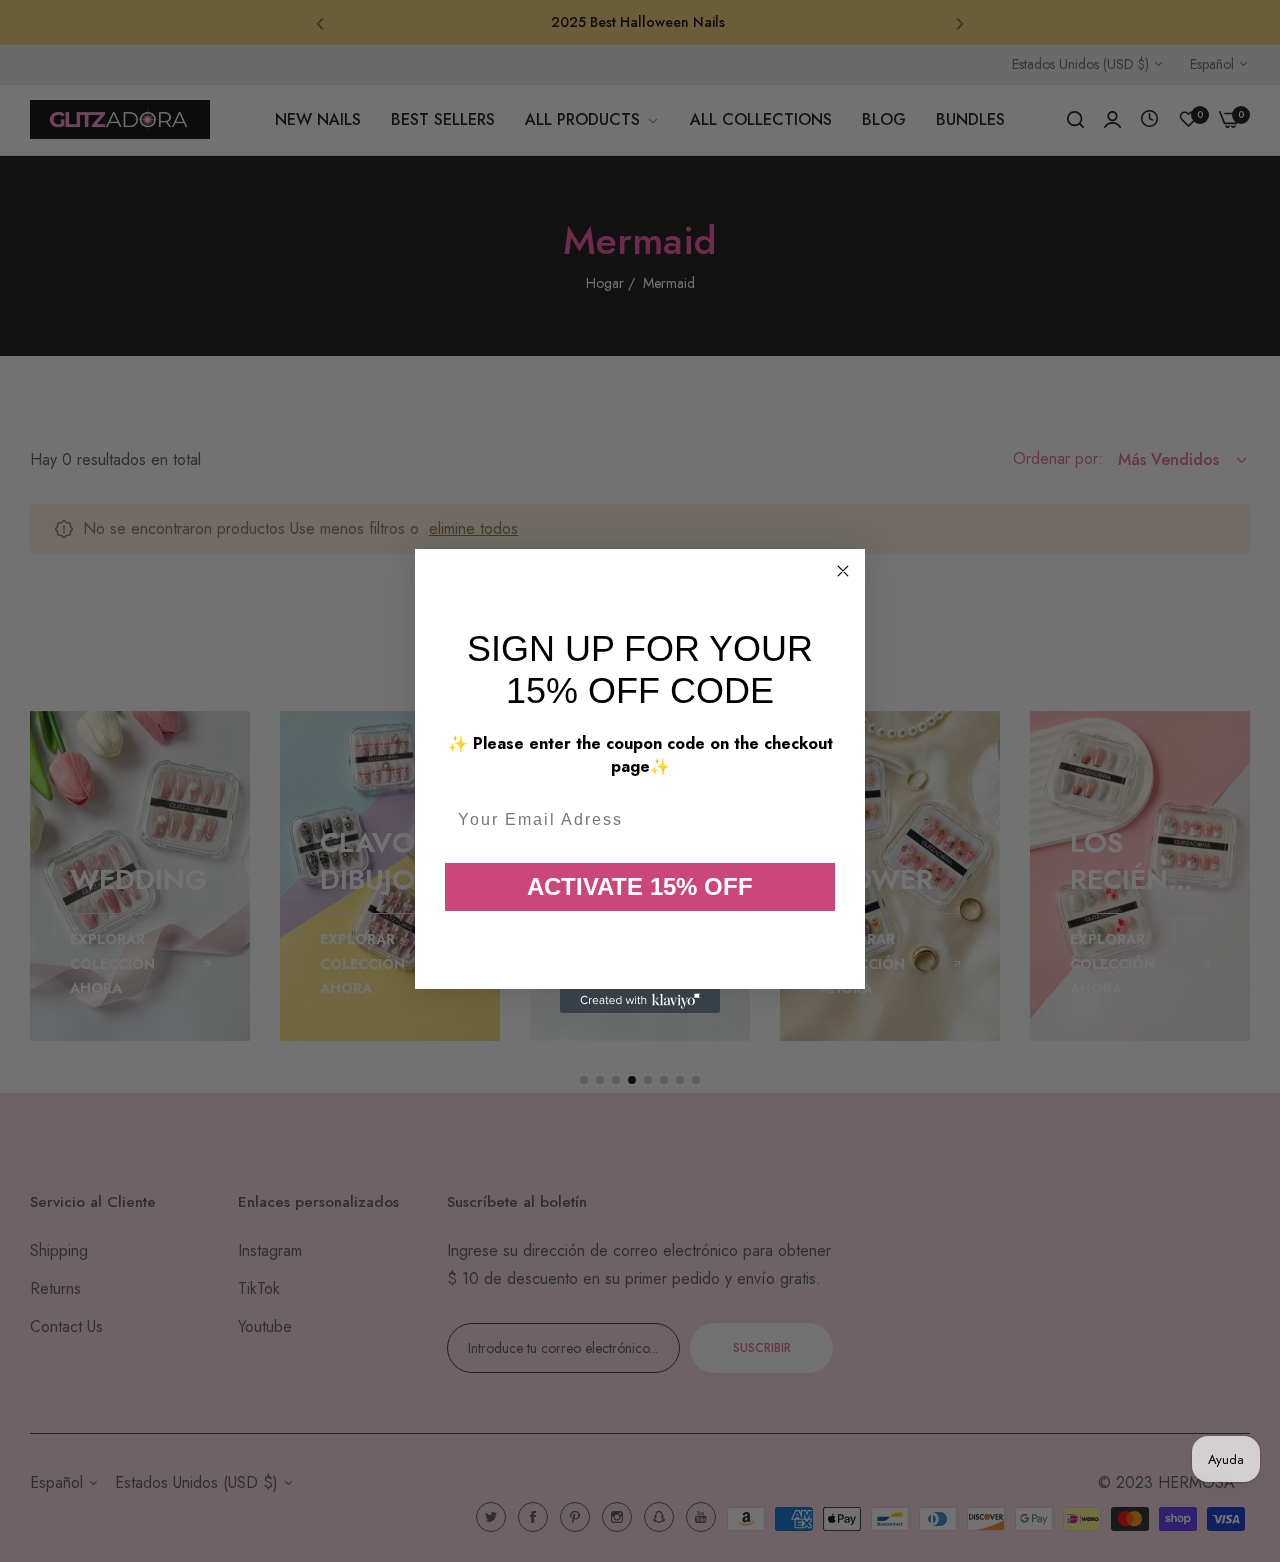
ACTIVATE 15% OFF (640, 886)
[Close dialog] (843, 571)
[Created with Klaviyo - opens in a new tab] (640, 1001)
